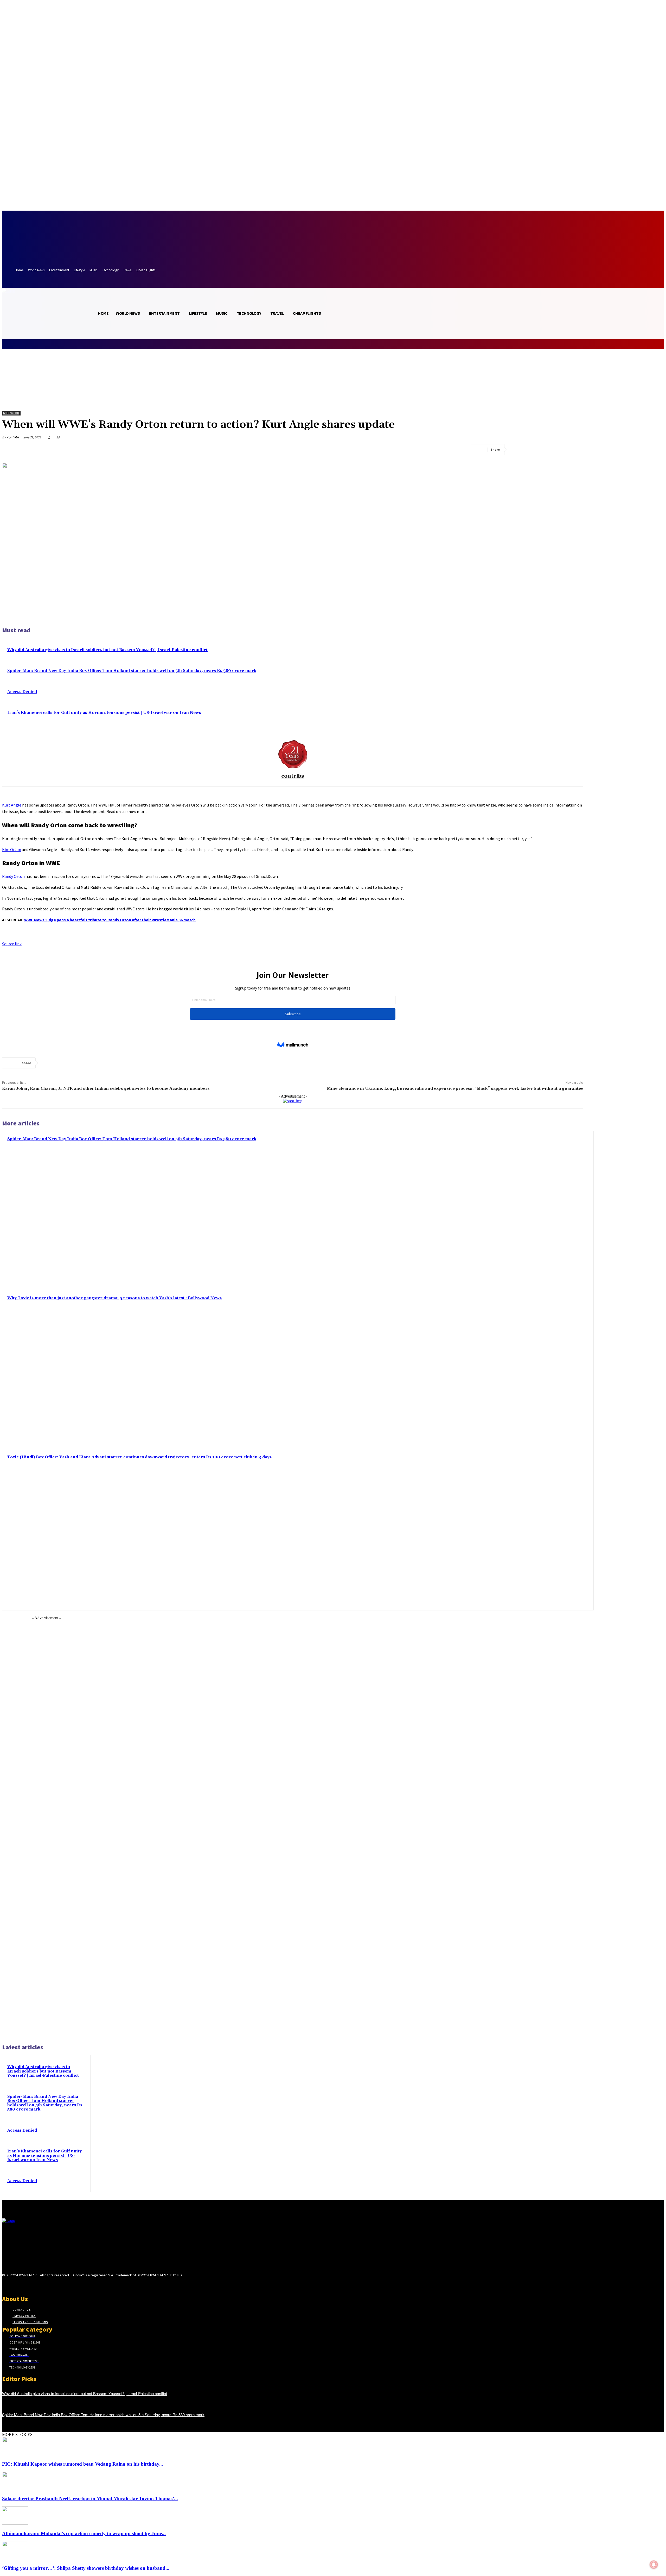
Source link (12, 944)
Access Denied (22, 692)
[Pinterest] (556, 450)
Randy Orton (13, 876)
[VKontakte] (33, 2285)
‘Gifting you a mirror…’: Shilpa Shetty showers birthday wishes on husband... (86, 2568)
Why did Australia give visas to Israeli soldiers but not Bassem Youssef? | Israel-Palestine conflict (107, 650)
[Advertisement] (46, 1829)
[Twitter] (537, 450)
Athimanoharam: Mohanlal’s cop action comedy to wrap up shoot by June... (84, 2533)
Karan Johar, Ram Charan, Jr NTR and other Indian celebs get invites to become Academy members (106, 1088)
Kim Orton (12, 849)
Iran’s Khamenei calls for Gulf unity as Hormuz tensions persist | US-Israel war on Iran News (104, 713)
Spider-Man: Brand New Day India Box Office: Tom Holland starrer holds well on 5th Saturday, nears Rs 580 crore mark (132, 671)
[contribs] (293, 753)
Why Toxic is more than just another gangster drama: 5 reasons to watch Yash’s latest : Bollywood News (114, 1298)
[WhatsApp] (575, 450)
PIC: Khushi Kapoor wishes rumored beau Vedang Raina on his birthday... (83, 2464)
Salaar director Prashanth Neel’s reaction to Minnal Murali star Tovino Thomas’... (90, 2499)
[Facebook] (518, 450)
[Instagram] (14, 2285)
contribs (13, 437)
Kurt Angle (12, 805)
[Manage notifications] (654, 2565)
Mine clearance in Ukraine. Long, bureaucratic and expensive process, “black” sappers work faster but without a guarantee (455, 1088)
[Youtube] (42, 2285)
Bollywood (11, 413)
